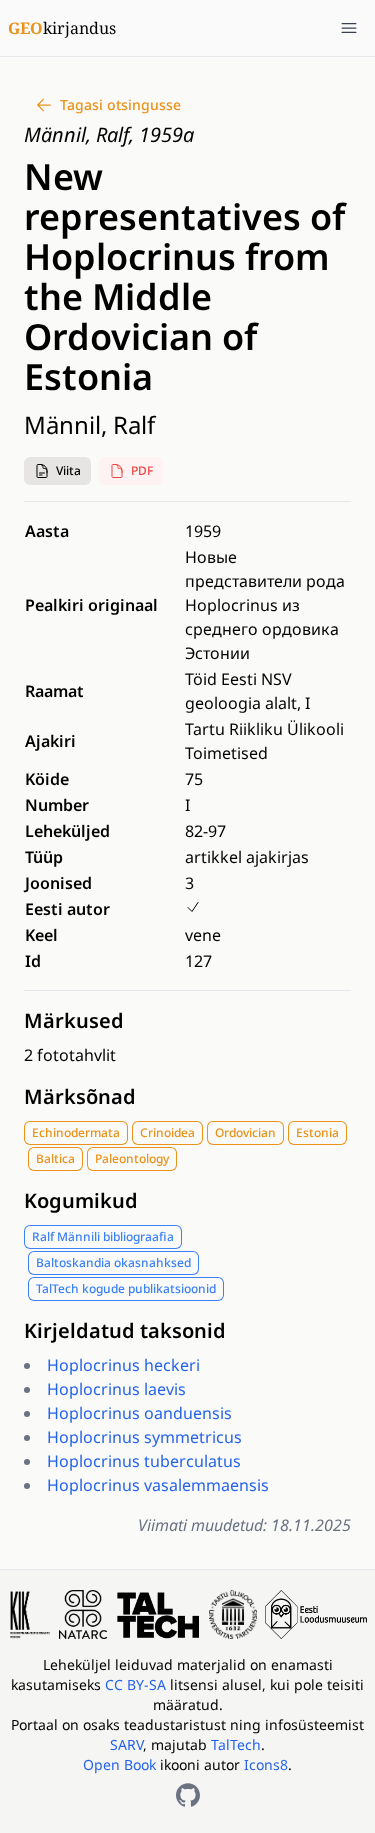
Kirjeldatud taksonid (125, 1330)
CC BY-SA (137, 1684)
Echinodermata (76, 1132)
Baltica (55, 1158)
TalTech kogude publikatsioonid (126, 1288)
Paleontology (132, 1158)
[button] (57, 471)
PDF (142, 470)
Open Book (119, 1764)
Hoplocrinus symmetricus (144, 1437)
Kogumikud (81, 1200)
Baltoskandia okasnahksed (113, 1262)
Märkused (74, 1020)
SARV (126, 1744)
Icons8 (266, 1764)
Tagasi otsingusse (120, 104)
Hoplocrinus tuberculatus (144, 1461)
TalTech (236, 1744)
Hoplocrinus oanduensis (139, 1413)
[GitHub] (188, 1795)
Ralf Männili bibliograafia (103, 1236)
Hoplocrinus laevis (116, 1389)
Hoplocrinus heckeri (123, 1365)
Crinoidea (167, 1132)
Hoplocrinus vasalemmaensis (158, 1485)
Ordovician (245, 1132)
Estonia (317, 1132)
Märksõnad (80, 1096)
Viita (68, 470)
